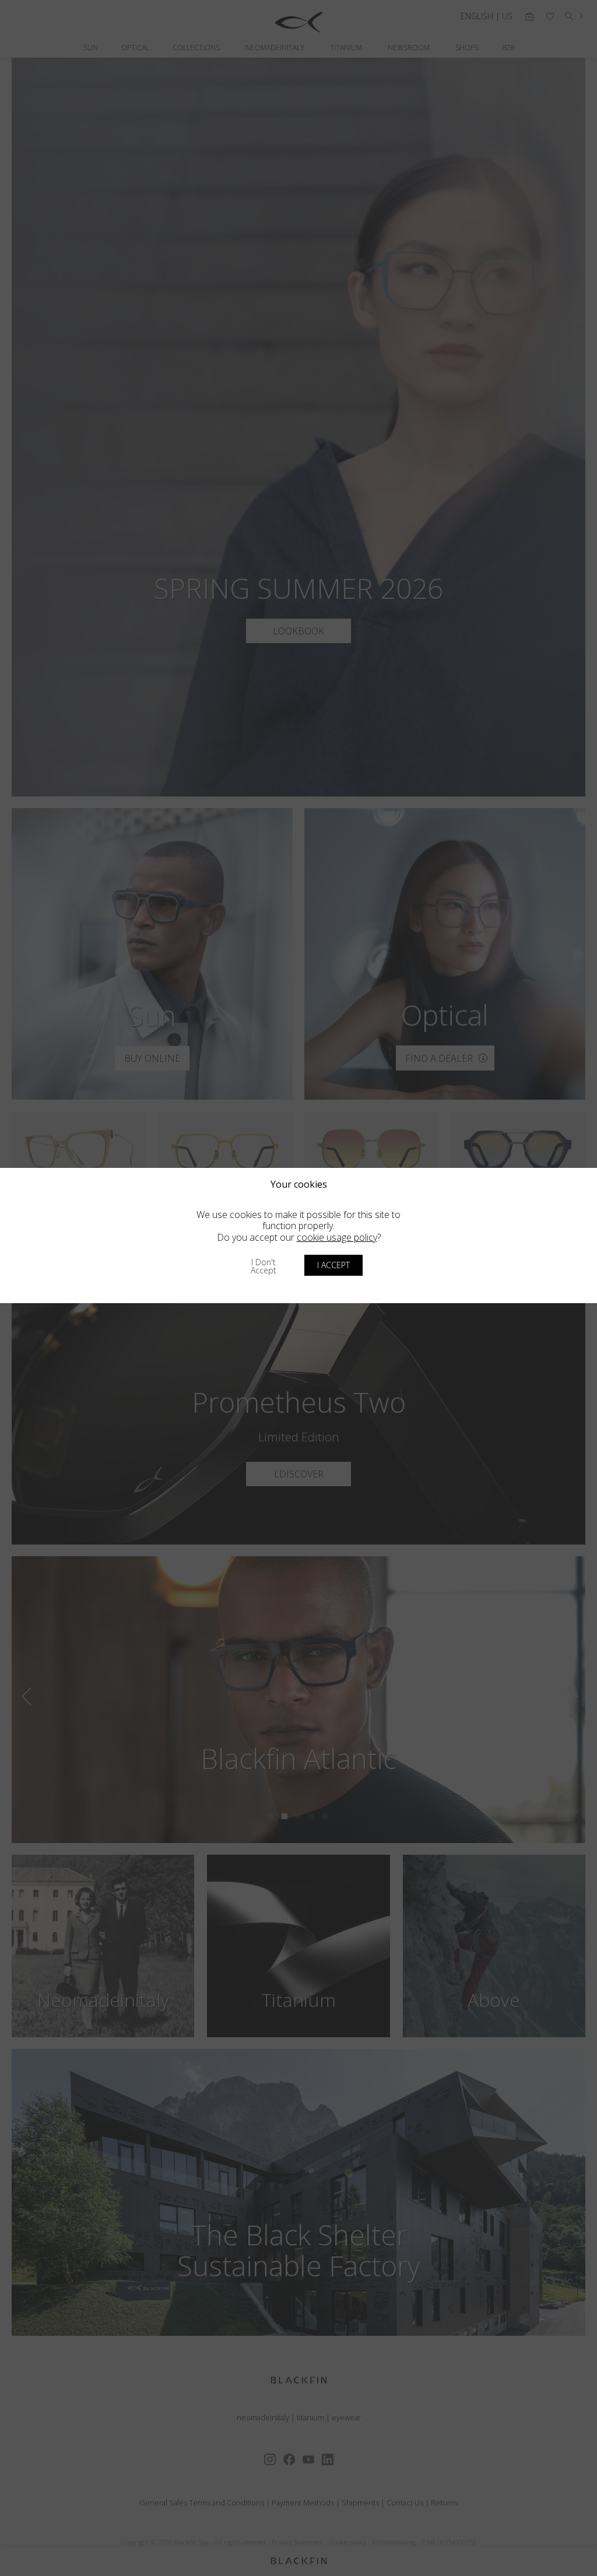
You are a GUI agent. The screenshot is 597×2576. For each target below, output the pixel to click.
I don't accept (264, 1266)
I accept (333, 1265)
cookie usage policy (337, 1237)
